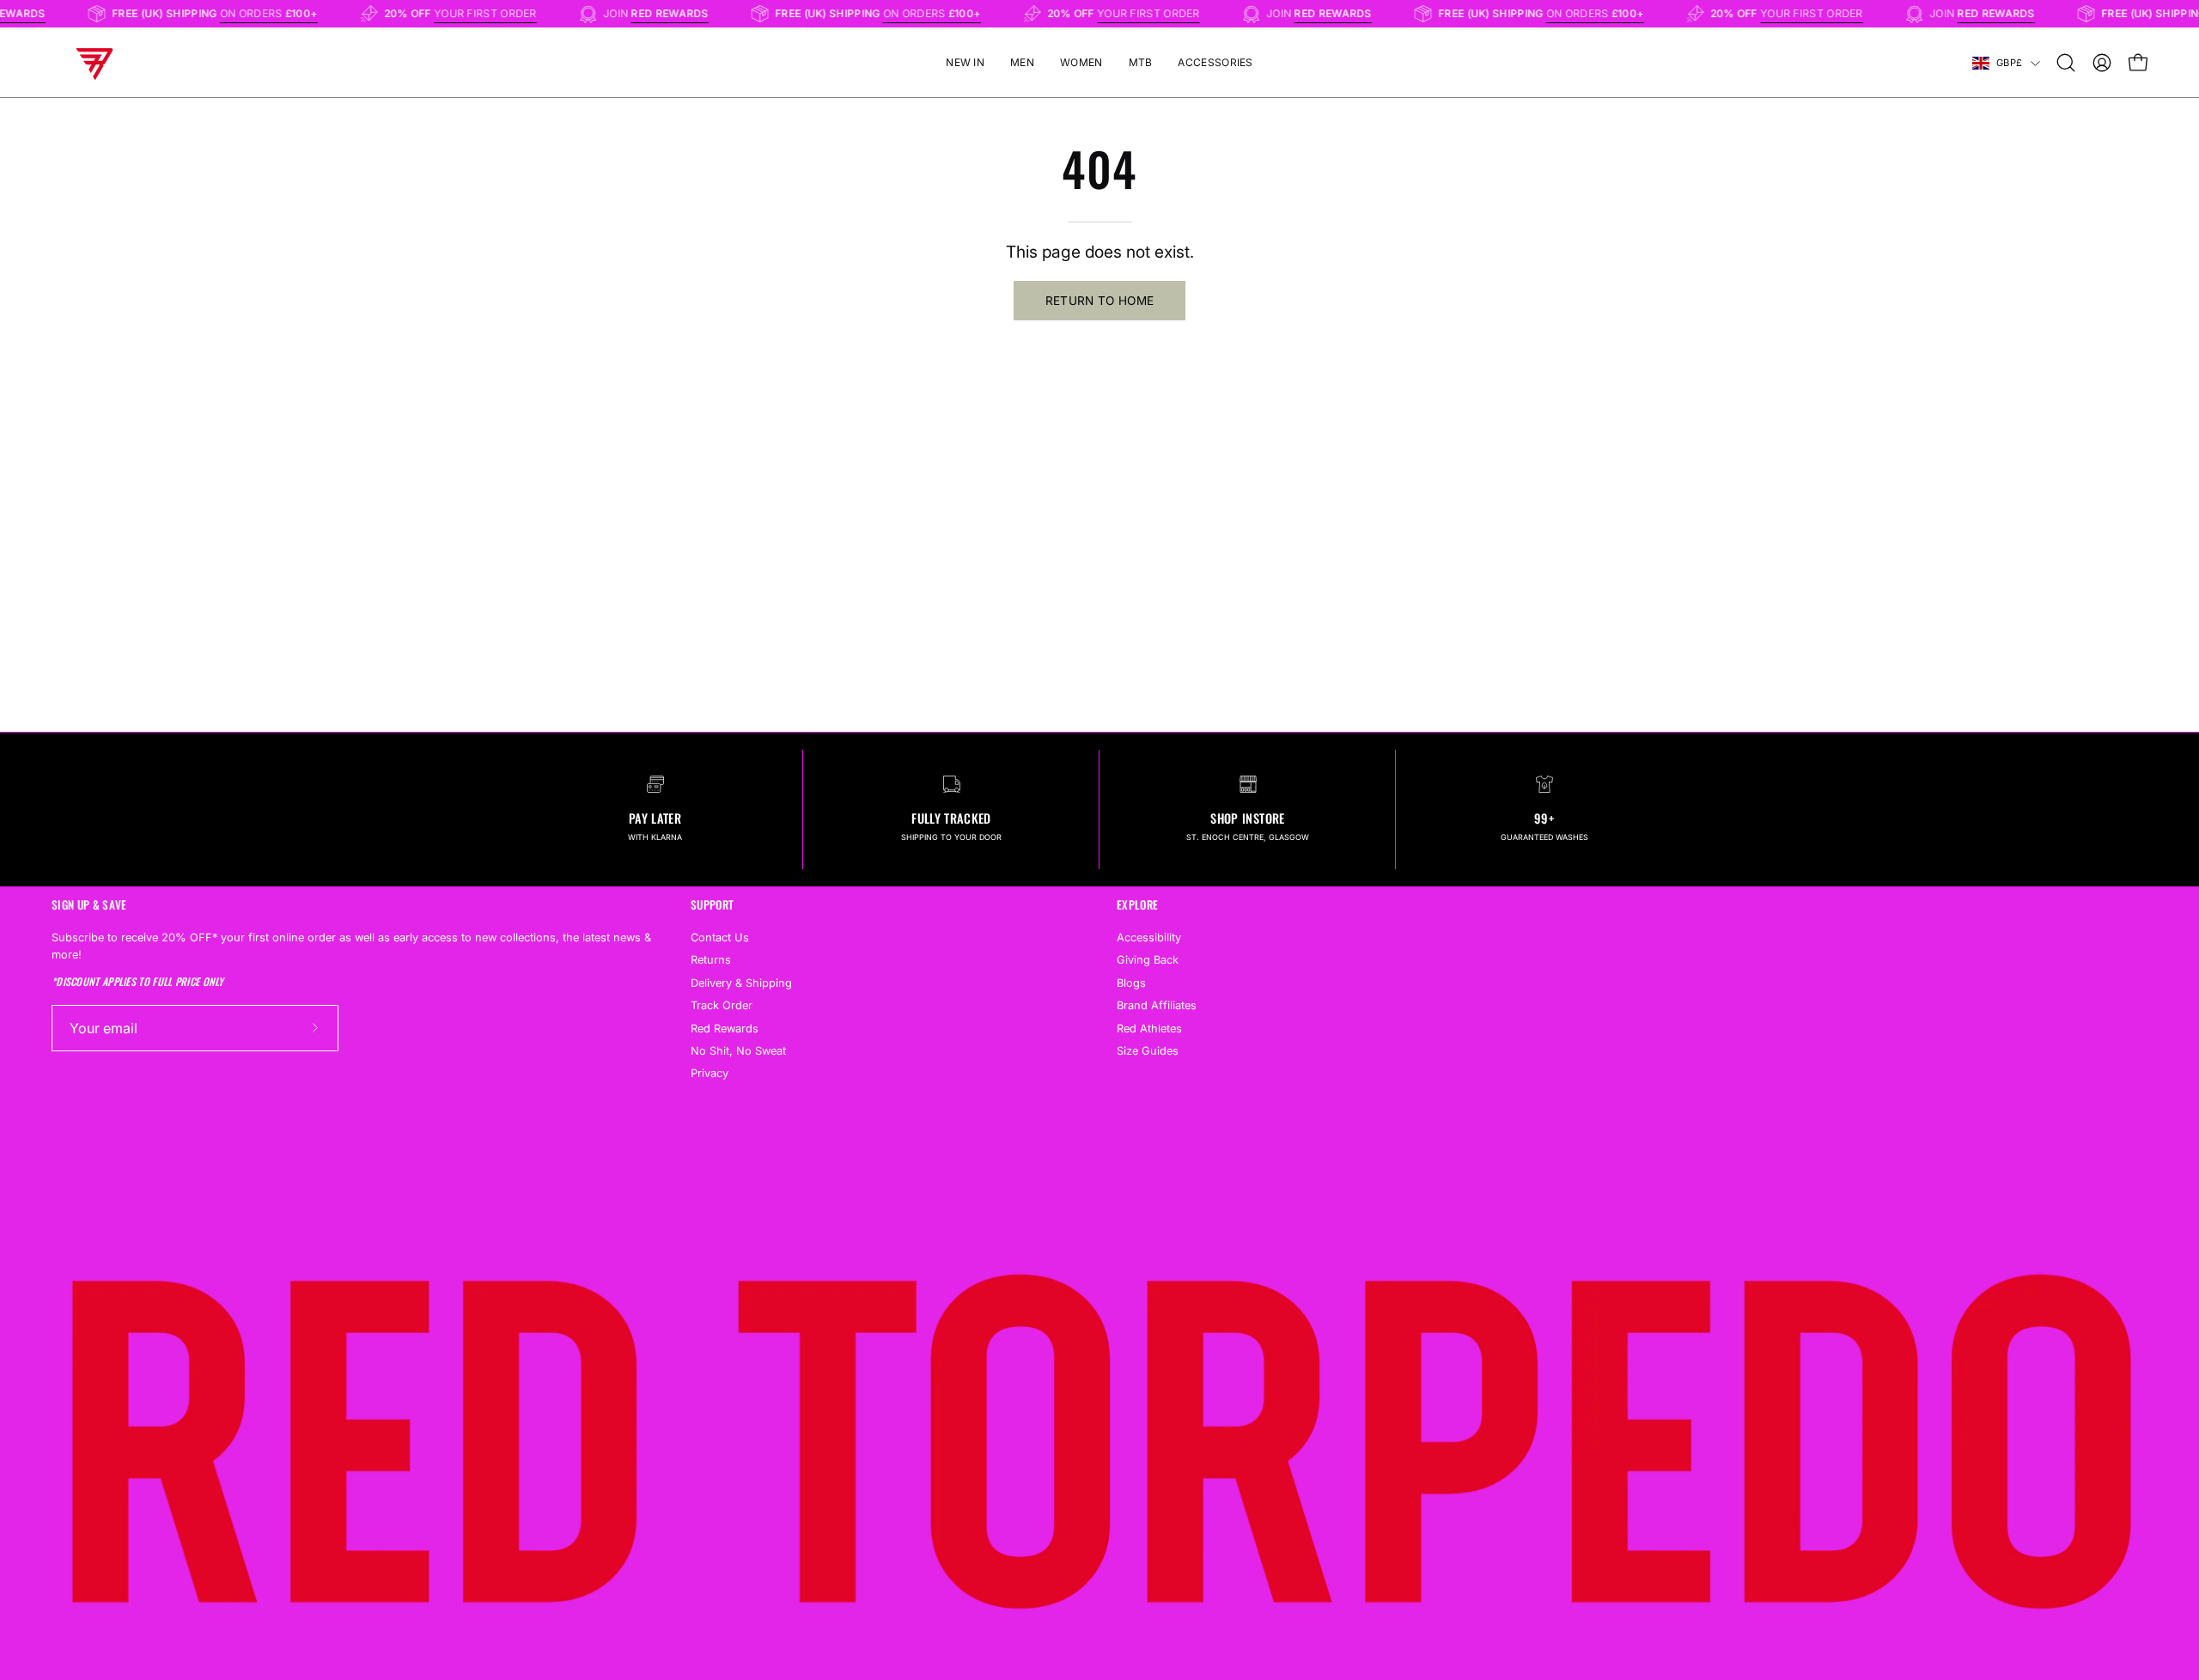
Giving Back (1148, 960)
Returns (711, 960)
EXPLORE (1137, 905)
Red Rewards (725, 1028)
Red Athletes (1149, 1028)
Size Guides (1148, 1051)
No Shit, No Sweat (738, 1051)
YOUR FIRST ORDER (507, 13)
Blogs (1131, 982)
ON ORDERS (290, 13)
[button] (2066, 63)
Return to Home (1100, 301)
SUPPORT (712, 905)
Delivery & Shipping (741, 982)
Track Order (722, 1005)
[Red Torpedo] (94, 63)
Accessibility (1149, 937)
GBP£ (2009, 63)
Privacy (710, 1073)
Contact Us (720, 937)
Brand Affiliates (1157, 1005)
